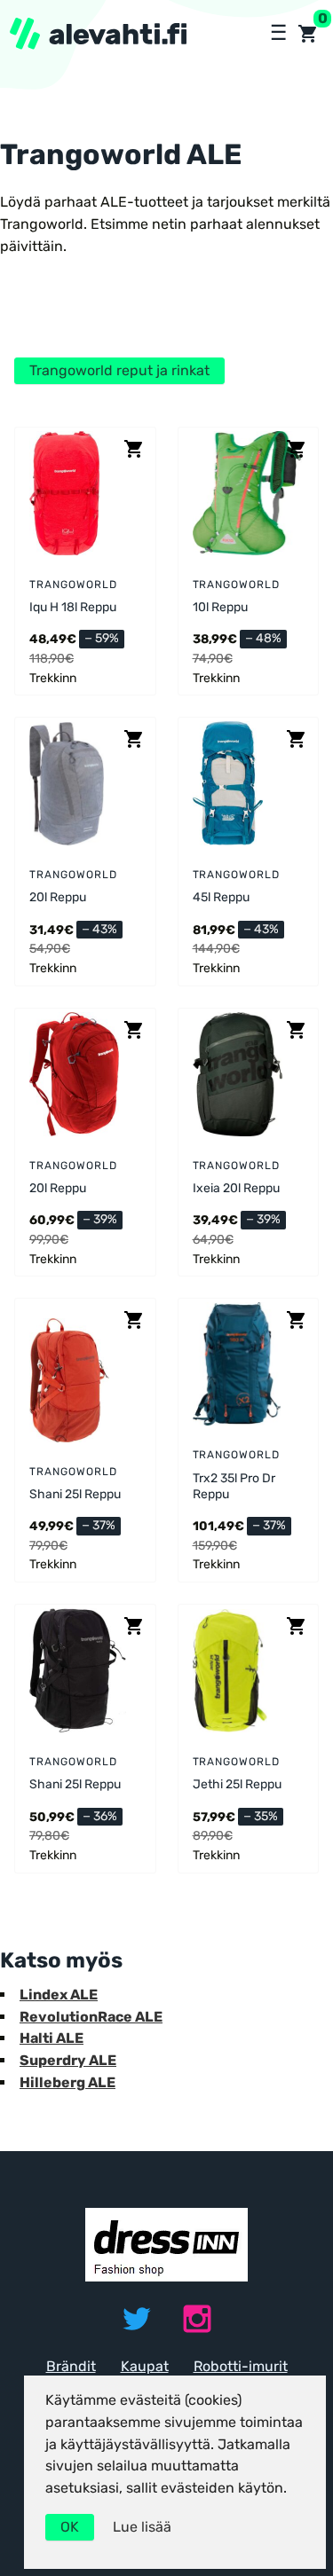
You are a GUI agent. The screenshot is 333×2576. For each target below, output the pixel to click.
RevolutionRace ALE (91, 2017)
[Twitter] (137, 2319)
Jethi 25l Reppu (237, 1784)
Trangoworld (73, 585)
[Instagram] (197, 2319)
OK (70, 2527)
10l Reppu (220, 607)
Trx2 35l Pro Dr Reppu (234, 1486)
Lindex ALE (59, 1995)
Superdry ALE (68, 2060)
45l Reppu (221, 897)
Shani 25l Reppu (75, 1494)
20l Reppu (58, 897)
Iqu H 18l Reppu (73, 607)
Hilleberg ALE (67, 2082)
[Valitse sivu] (277, 34)
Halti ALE (52, 2038)
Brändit (71, 2366)
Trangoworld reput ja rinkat (119, 370)
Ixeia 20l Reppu (236, 1188)
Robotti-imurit (241, 2366)
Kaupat (145, 2366)
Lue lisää (142, 2527)
